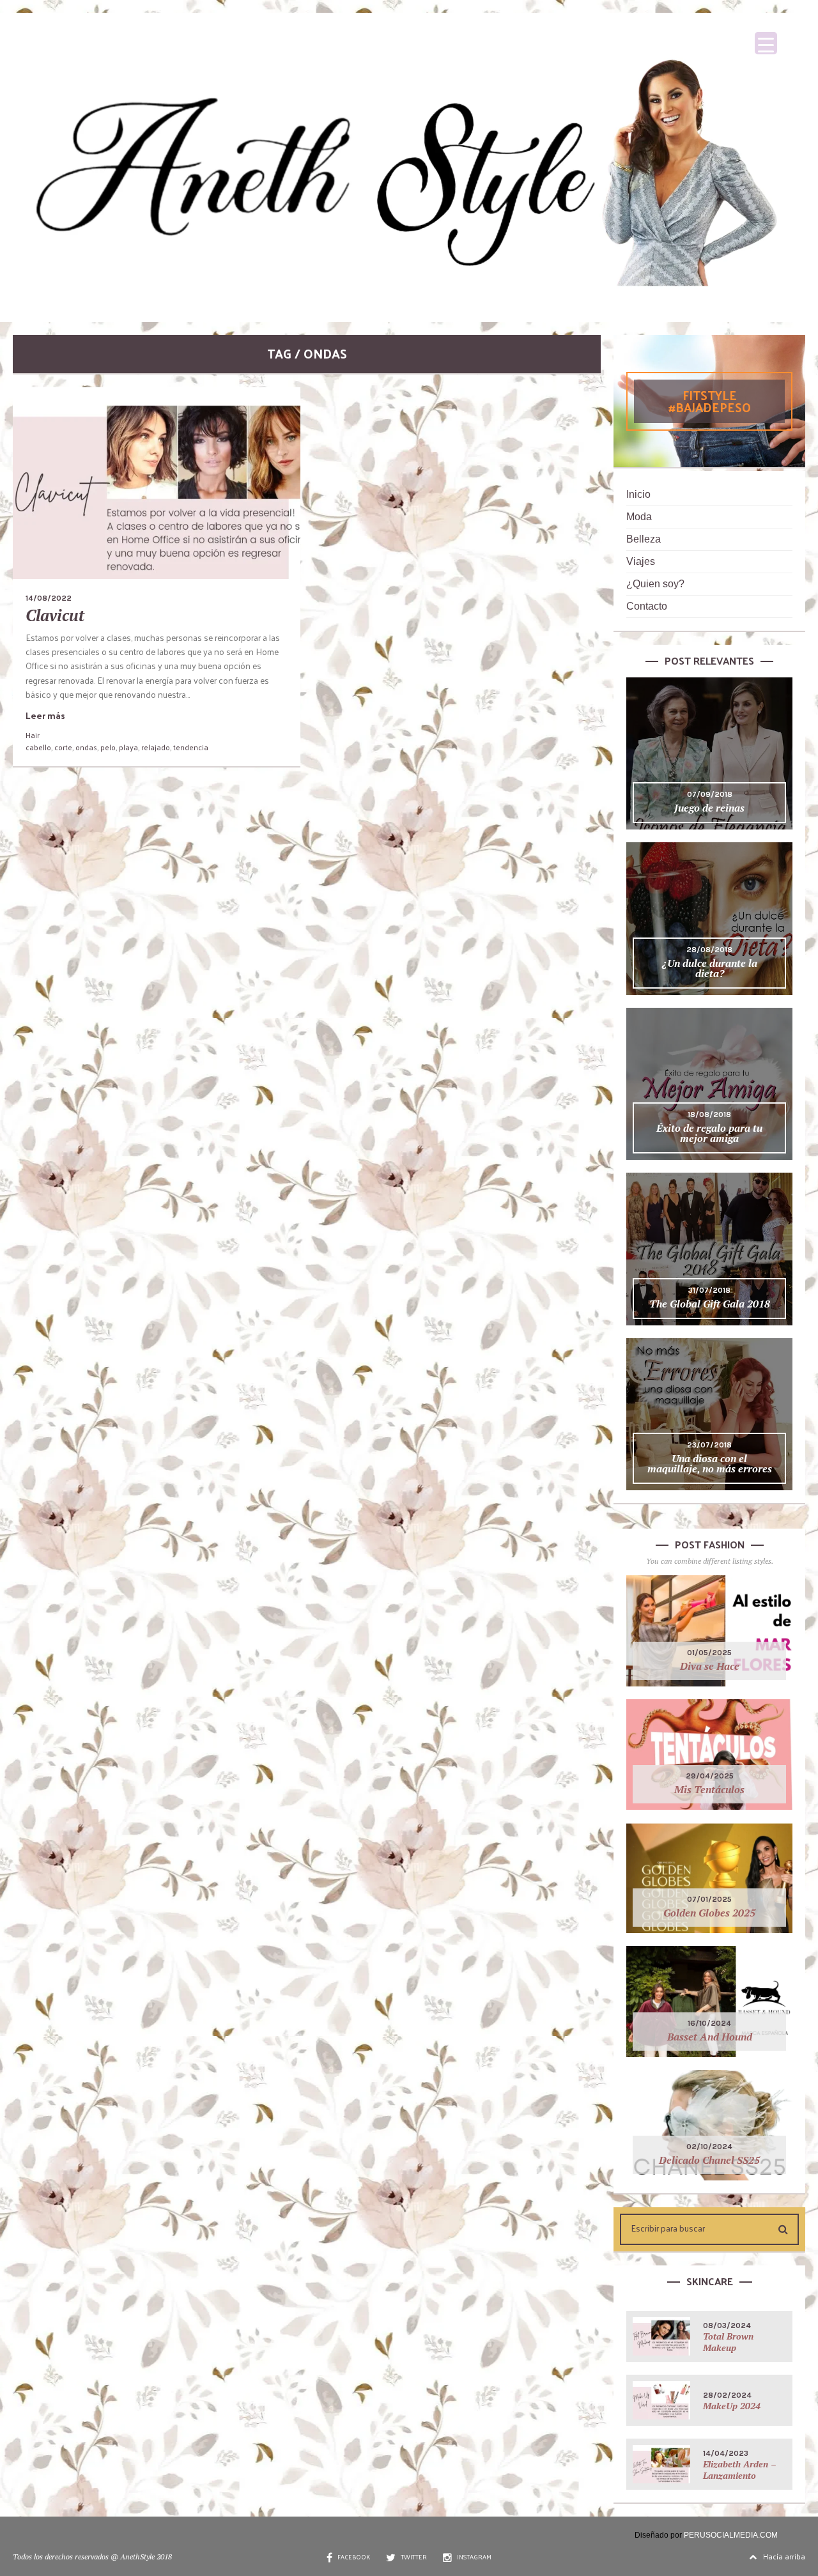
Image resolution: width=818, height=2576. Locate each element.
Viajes (641, 561)
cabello (38, 747)
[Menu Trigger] (766, 43)
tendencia (191, 747)
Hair (33, 735)
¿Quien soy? (655, 584)
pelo (108, 747)
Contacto (647, 606)
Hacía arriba (784, 2556)
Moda (639, 517)
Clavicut (55, 615)
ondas (86, 747)
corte (63, 747)
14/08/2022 (49, 598)
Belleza (644, 539)
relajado (156, 747)
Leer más (45, 715)
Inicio (638, 494)
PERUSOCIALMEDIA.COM (731, 2535)
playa (128, 747)
